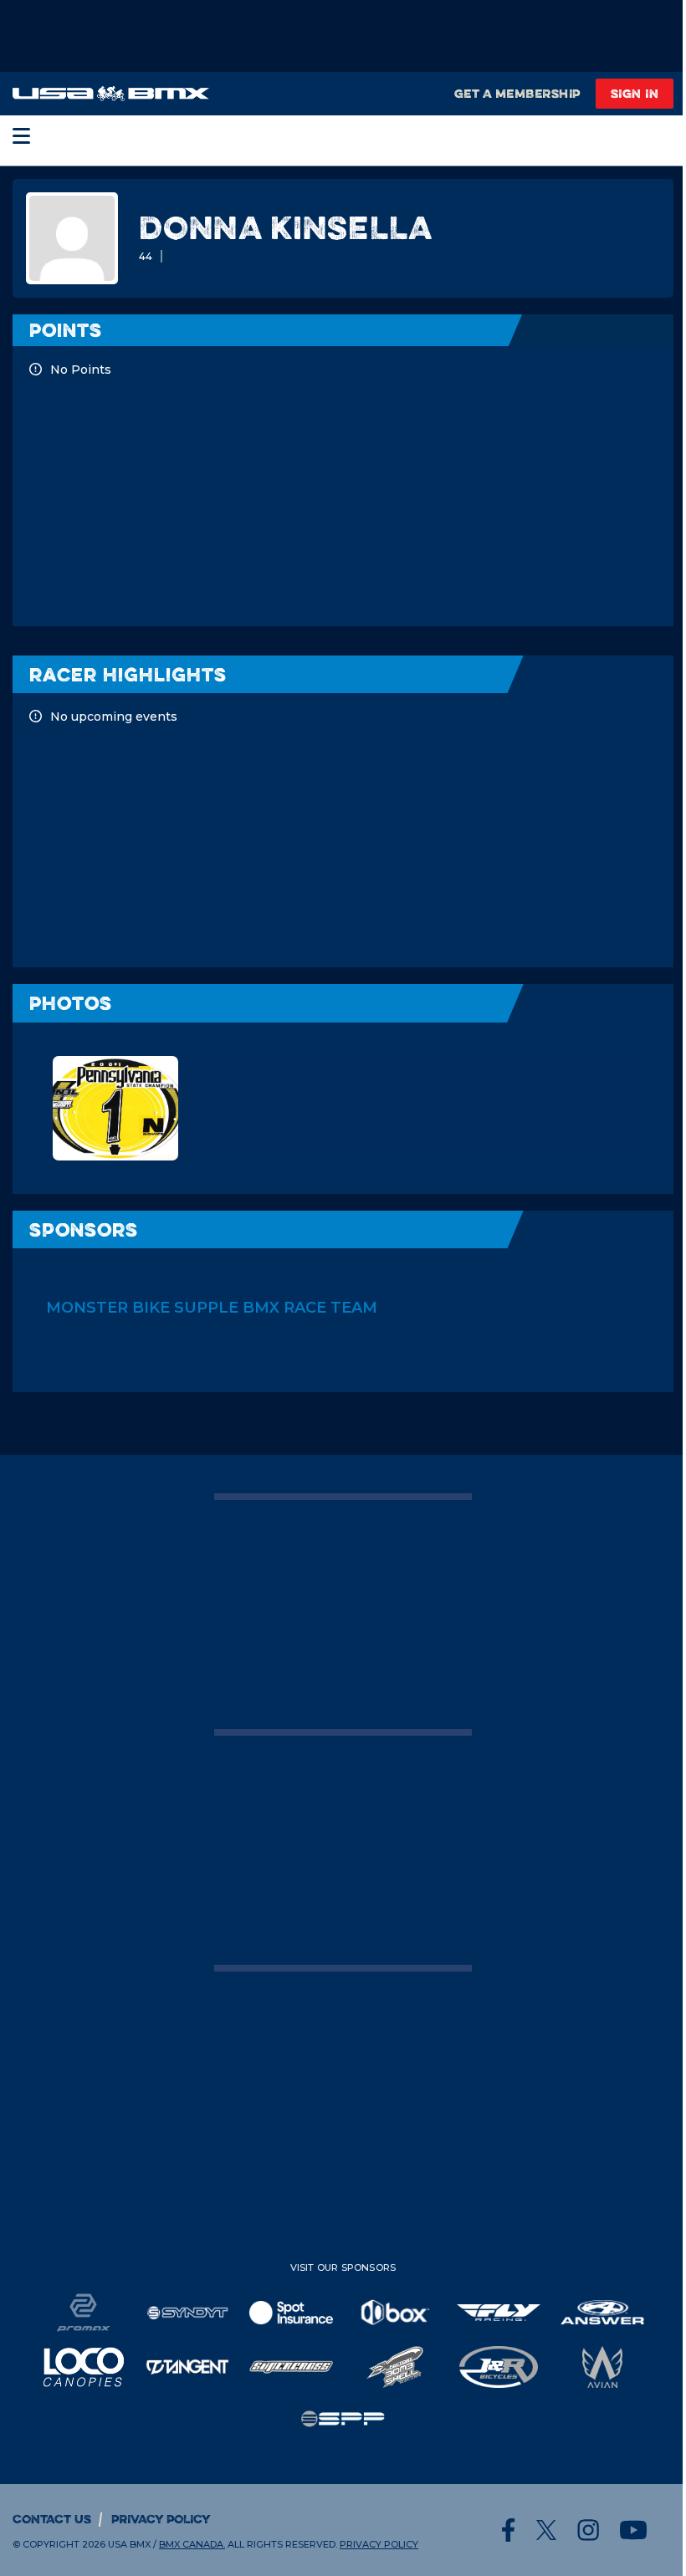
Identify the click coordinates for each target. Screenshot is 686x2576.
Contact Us (52, 2519)
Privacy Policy (161, 2519)
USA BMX (129, 2544)
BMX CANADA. (192, 2544)
